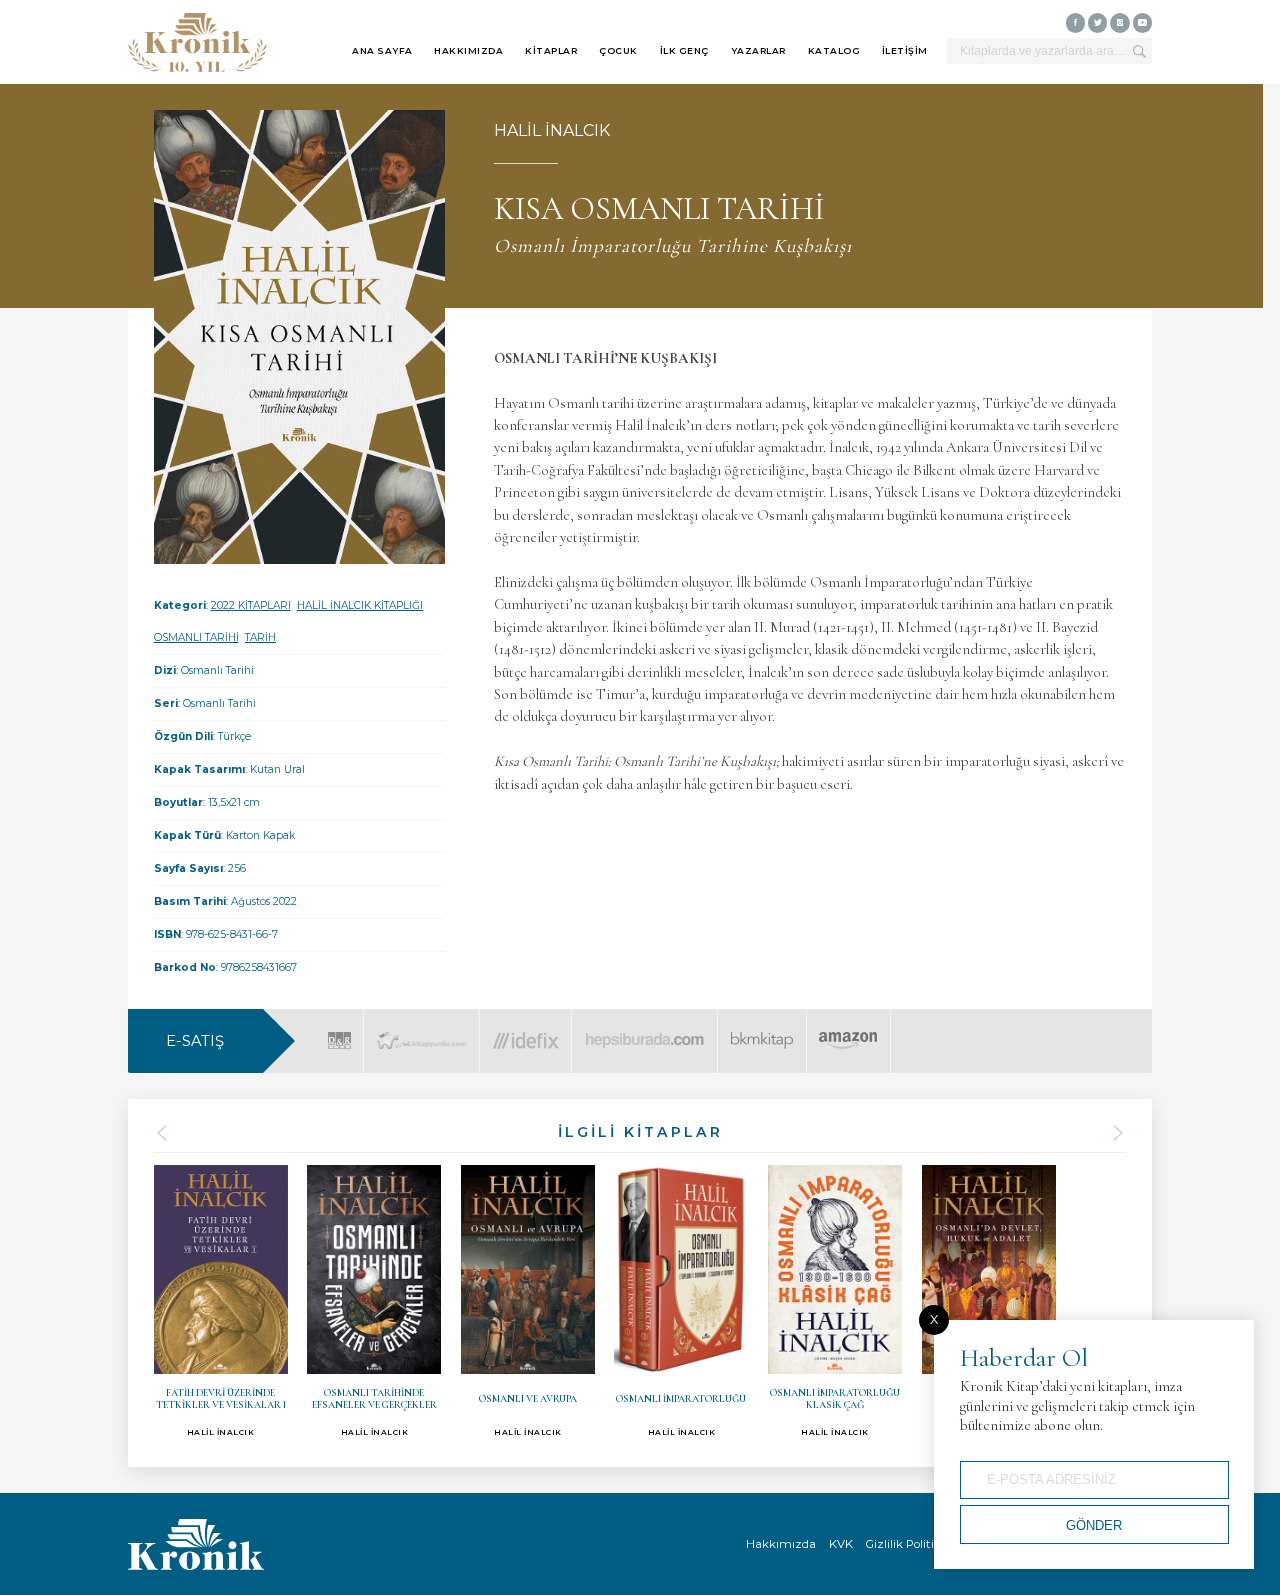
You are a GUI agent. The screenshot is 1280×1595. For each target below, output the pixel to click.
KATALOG (834, 50)
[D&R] (339, 1029)
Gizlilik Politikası (911, 1544)
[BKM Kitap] (762, 1029)
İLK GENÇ (684, 50)
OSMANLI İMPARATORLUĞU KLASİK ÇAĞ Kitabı (835, 1301)
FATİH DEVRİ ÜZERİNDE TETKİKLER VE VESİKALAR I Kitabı (221, 1301)
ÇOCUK (618, 50)
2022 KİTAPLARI (251, 605)
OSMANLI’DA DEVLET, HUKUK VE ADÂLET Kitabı (989, 1301)
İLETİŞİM (905, 50)
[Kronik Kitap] (197, 42)
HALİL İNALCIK (552, 130)
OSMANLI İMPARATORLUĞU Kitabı (681, 1301)
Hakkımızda (781, 1544)
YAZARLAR (758, 50)
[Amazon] (847, 1029)
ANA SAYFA (382, 50)
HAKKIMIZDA (468, 50)
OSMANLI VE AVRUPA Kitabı (528, 1301)
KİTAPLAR (551, 50)
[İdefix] (526, 1029)
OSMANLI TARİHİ (196, 637)
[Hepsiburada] (644, 1029)
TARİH (260, 637)
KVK (841, 1544)
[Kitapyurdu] (421, 1029)
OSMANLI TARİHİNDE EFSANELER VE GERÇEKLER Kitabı (374, 1301)
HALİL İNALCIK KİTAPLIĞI (360, 605)
